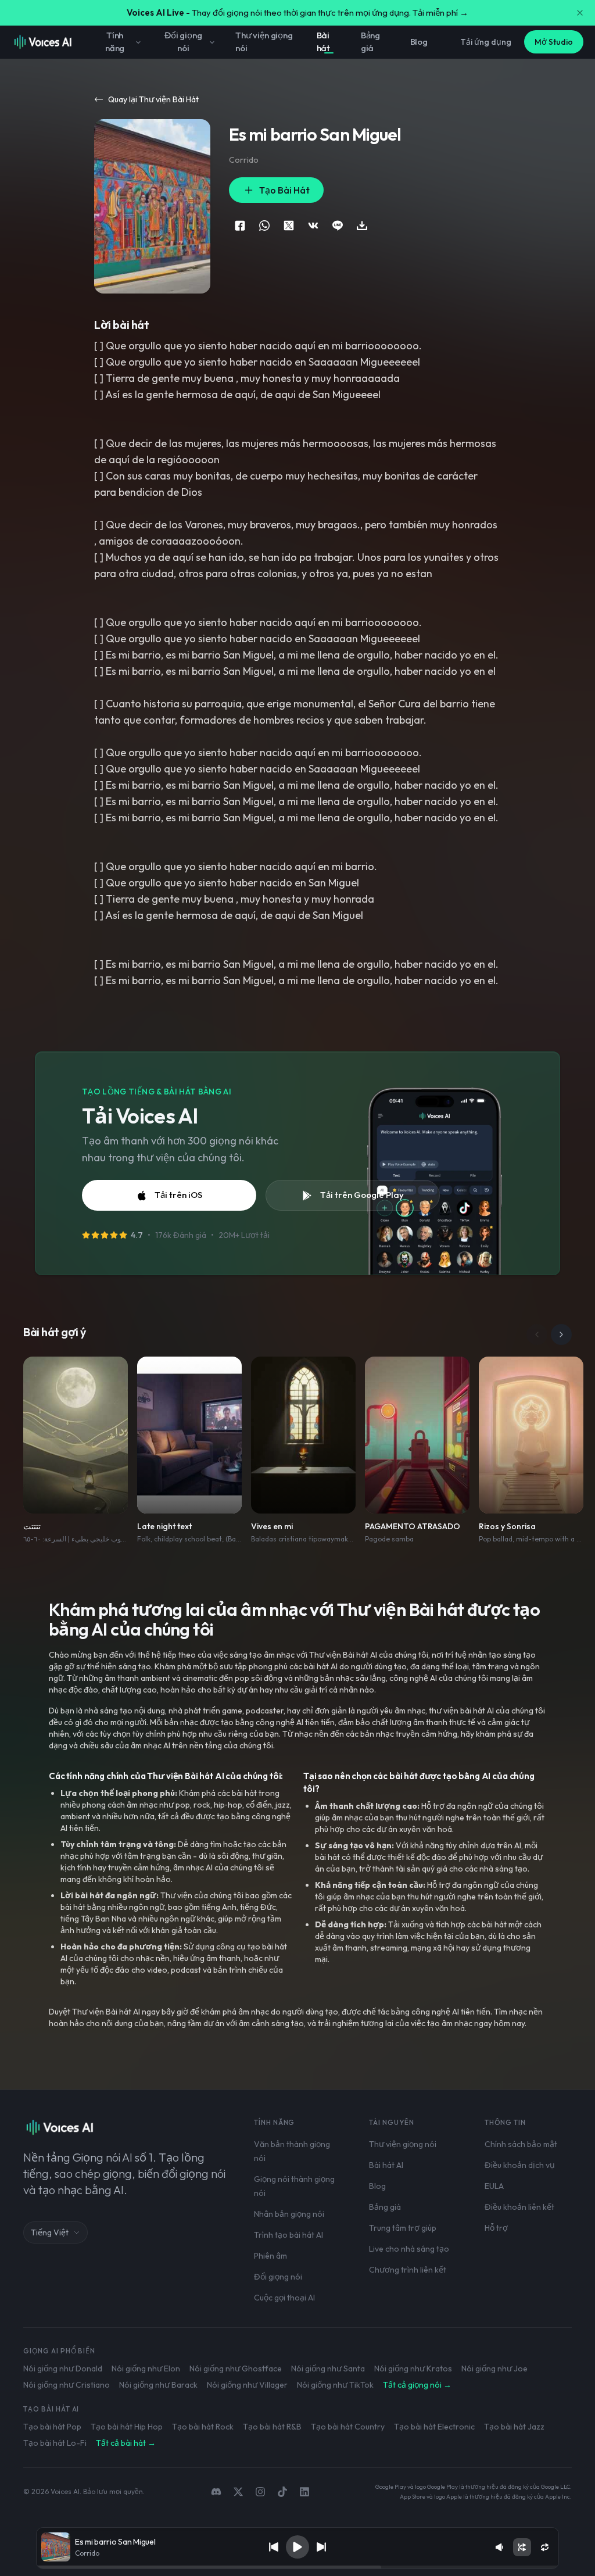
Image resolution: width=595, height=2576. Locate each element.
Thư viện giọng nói (264, 42)
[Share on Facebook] (240, 226)
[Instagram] (260, 2492)
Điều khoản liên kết (519, 2207)
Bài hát (324, 42)
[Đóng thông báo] (580, 13)
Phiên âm (270, 2256)
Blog (419, 42)
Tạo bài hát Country (348, 2427)
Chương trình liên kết (408, 2270)
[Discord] (216, 2492)
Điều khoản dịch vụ (520, 2165)
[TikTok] (282, 2492)
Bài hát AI (386, 2165)
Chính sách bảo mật (521, 2144)
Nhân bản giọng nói (289, 2214)
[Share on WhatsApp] (264, 226)
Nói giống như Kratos (413, 2369)
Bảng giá (370, 42)
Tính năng (115, 42)
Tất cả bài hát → (126, 2443)
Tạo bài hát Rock (203, 2427)
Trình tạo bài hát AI (288, 2235)
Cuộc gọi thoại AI (284, 2298)
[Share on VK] (313, 226)
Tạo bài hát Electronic (434, 2427)
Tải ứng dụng (486, 42)
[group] (297, 2567)
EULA (494, 2186)
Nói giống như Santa (328, 2369)
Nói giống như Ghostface (236, 2369)
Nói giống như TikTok (335, 2385)
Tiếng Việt (50, 2232)
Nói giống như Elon (146, 2369)
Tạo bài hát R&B (272, 2427)
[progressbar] (297, 2567)
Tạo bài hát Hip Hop (127, 2427)
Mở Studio (554, 42)
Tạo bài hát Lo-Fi (55, 2443)
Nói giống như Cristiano (67, 2385)
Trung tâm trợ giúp (403, 2228)
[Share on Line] (338, 226)
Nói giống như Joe (494, 2369)
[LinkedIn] (304, 2492)
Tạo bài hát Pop (52, 2427)
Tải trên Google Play (362, 1195)
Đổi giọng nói (183, 42)
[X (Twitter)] (238, 2492)
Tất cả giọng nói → (417, 2385)
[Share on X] (289, 226)
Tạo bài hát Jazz (514, 2427)
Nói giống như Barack (158, 2385)
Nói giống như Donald (63, 2369)
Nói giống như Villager (247, 2385)
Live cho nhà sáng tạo (409, 2249)
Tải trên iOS (178, 1195)
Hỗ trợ (496, 2228)
